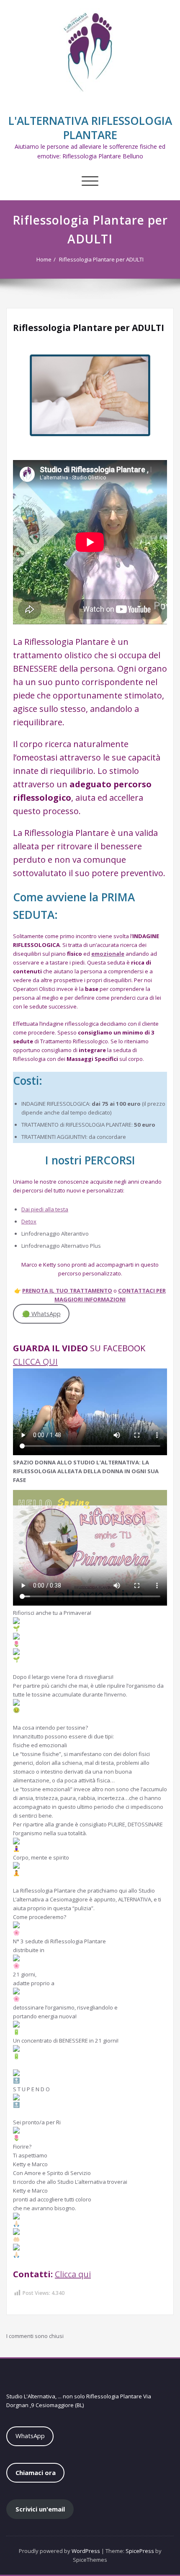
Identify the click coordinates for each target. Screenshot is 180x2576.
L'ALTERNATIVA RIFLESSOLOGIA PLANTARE (90, 128)
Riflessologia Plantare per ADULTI (101, 259)
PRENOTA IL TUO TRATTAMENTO (67, 1291)
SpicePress (140, 2551)
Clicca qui (73, 2274)
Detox (29, 1221)
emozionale (108, 954)
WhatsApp (30, 2436)
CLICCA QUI (35, 1362)
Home (44, 259)
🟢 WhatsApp (41, 1314)
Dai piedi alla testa (45, 1209)
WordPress (86, 2551)
